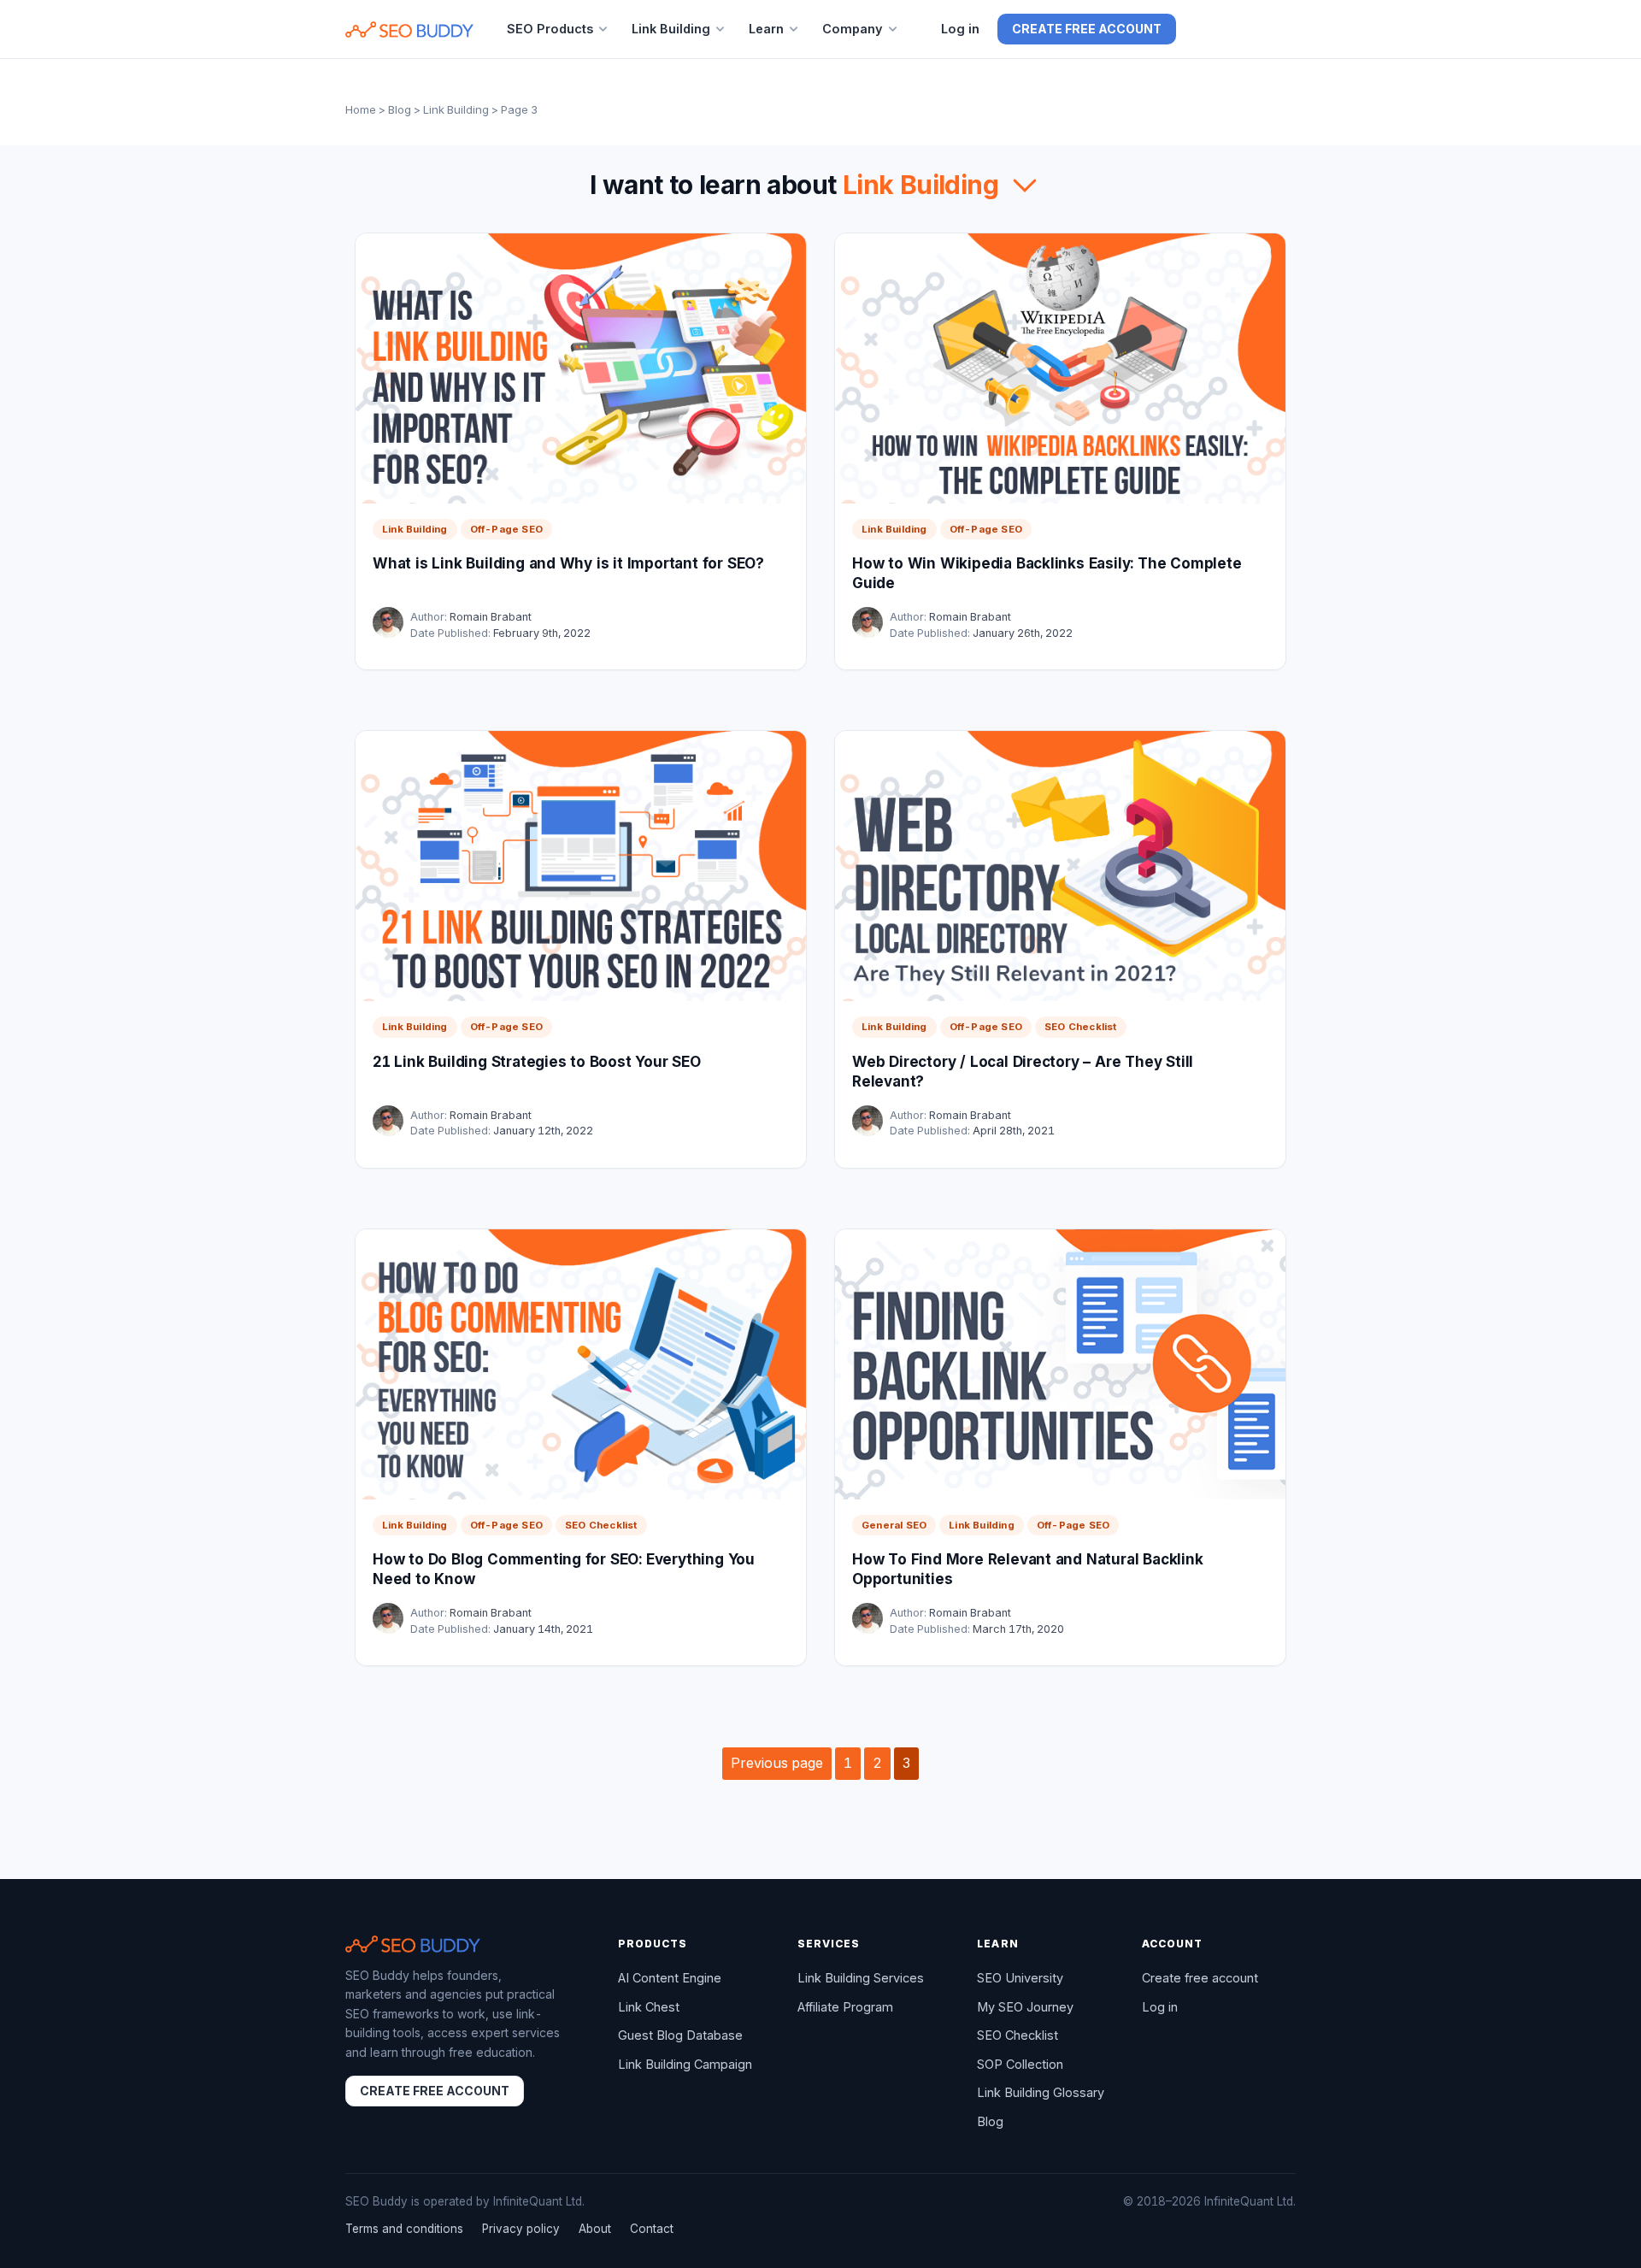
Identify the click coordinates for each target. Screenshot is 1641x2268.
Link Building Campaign (685, 2064)
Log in (960, 29)
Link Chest (649, 2007)
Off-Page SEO (506, 529)
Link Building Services (861, 1978)
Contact (652, 2229)
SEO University (1020, 1978)
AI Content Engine (670, 1978)
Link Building (671, 29)
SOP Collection (1020, 2064)
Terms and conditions (404, 2229)
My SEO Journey (1025, 2007)
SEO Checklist (1081, 1027)
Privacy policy (521, 2229)
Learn (766, 29)
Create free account (1087, 29)
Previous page (777, 1763)
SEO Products (550, 29)
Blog (400, 109)
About (595, 2229)
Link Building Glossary (1041, 2092)
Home (361, 109)
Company (853, 29)
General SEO (894, 1525)
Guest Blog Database (680, 2035)
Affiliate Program (845, 2007)
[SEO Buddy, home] (409, 29)
